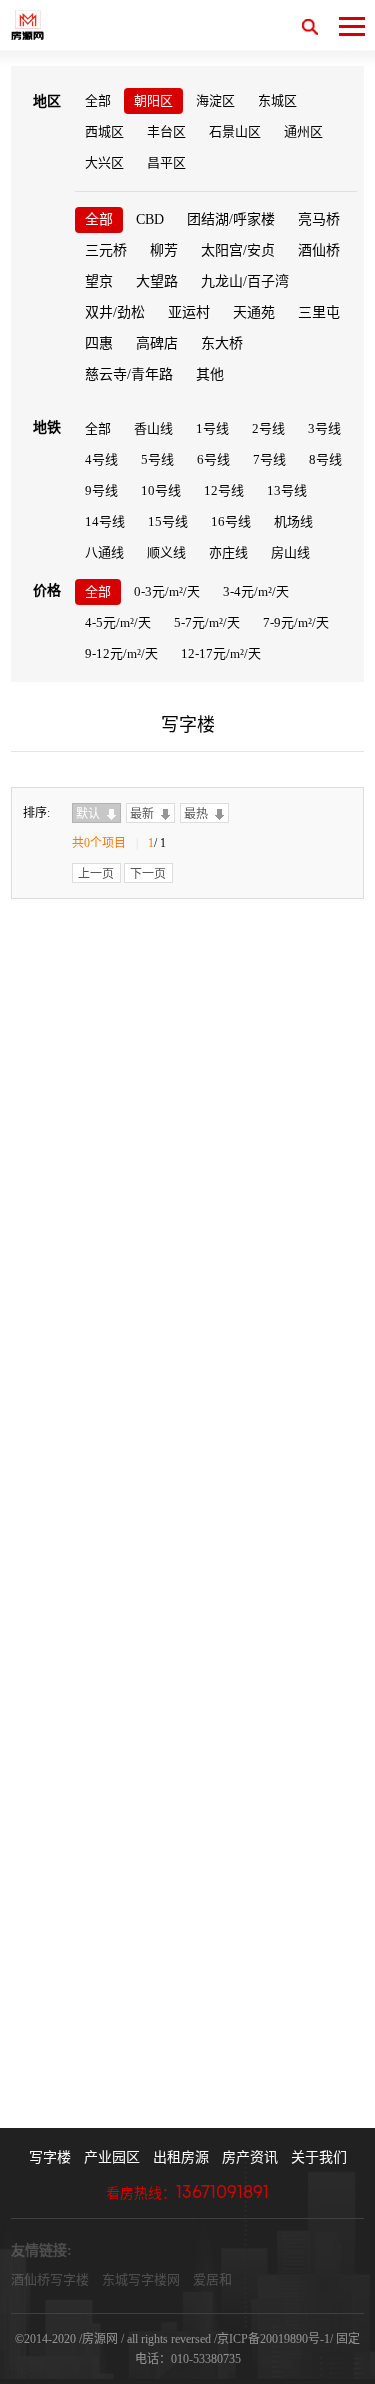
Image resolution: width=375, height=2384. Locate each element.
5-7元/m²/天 (207, 622)
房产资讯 (250, 2157)
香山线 (153, 428)
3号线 (324, 428)
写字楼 (50, 2157)
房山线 (290, 552)
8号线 (325, 459)
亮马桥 (319, 219)
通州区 (303, 131)
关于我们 (319, 2157)
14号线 (105, 521)
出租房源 (181, 2157)
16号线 (231, 521)
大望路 (157, 281)
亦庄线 (228, 552)
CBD (150, 219)
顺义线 (166, 552)
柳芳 (164, 250)
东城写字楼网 (141, 2279)
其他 (210, 374)
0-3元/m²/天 (167, 591)
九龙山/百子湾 (245, 281)
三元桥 (106, 250)
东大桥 (222, 343)
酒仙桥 (319, 250)
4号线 (101, 459)
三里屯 (319, 312)
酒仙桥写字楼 (50, 2279)
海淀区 (215, 100)
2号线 (268, 428)
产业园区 (112, 2157)
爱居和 (212, 2279)
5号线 (157, 459)
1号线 (212, 428)
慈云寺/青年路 (129, 374)
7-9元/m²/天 (296, 622)
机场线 (293, 521)
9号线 (101, 490)
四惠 (99, 343)
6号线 (213, 459)
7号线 (269, 459)
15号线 (168, 521)
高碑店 (157, 343)
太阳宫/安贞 (238, 250)
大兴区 (104, 162)
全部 (98, 100)
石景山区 (235, 131)
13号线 (287, 490)
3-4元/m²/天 (256, 591)
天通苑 (254, 312)
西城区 (104, 131)
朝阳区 (153, 100)
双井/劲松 (115, 312)
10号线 (161, 490)
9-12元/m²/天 (121, 653)
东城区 (277, 100)
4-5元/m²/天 (118, 622)
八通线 (104, 552)
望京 (99, 281)
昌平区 (166, 162)
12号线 (224, 490)
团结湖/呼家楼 (231, 219)
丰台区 (166, 131)
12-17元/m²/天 (221, 653)
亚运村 (189, 312)
